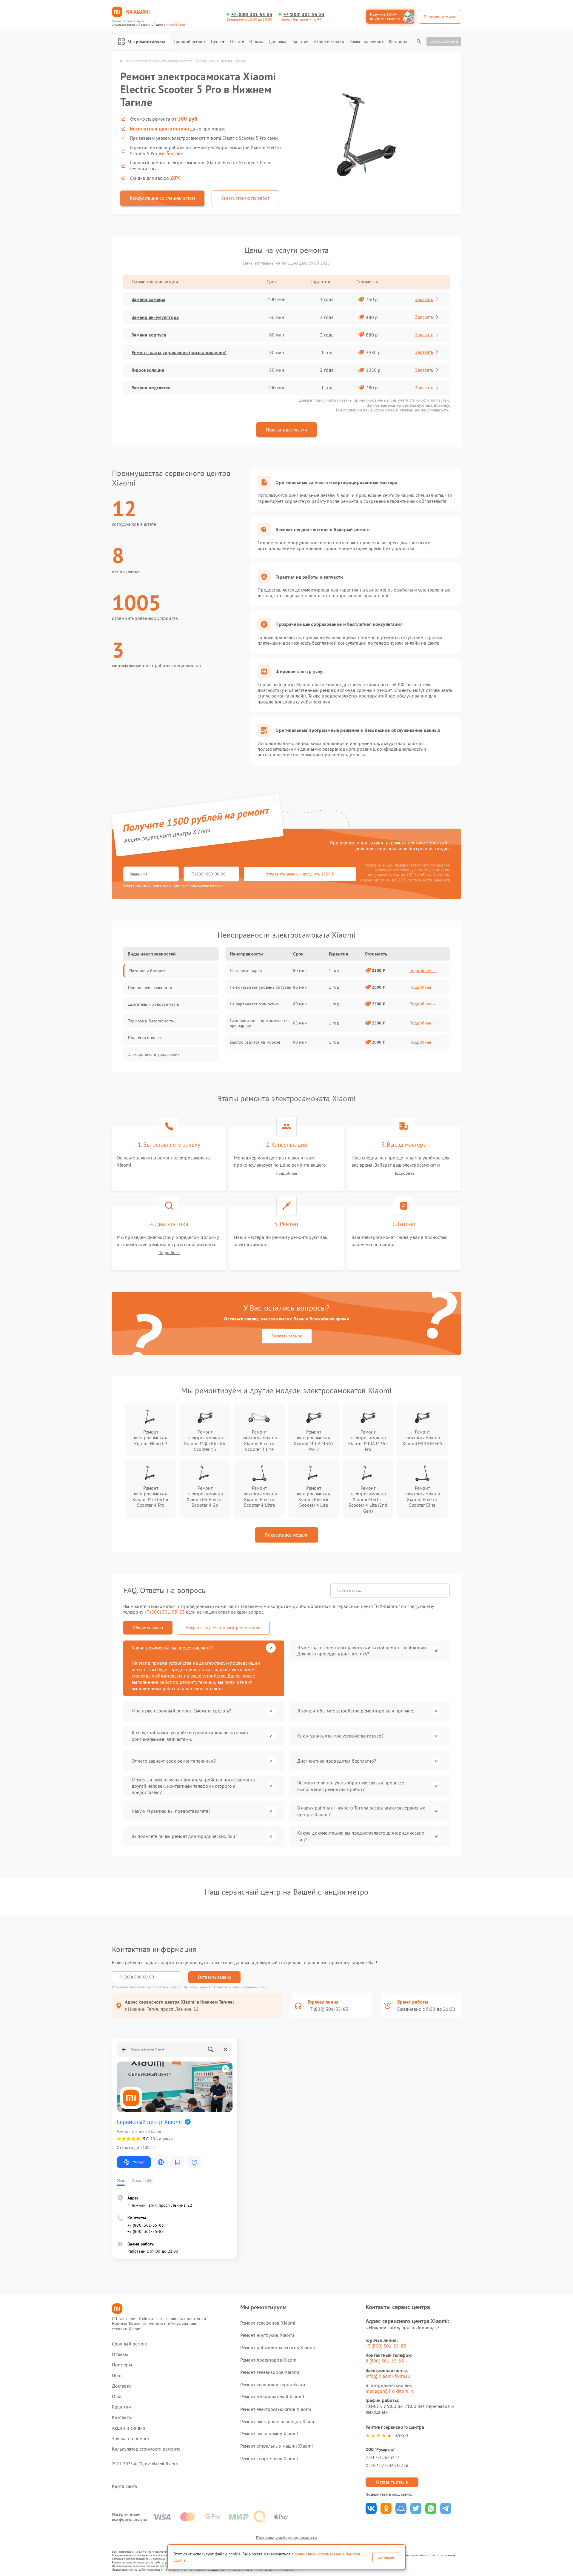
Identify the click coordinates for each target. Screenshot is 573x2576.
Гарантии (300, 42)
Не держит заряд (246, 970)
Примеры (122, 2365)
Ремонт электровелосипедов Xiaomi (278, 2421)
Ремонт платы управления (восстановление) (179, 352)
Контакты (398, 42)
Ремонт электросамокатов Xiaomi (276, 2409)
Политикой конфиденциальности (240, 1987)
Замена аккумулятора (155, 317)
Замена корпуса (149, 335)
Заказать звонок (287, 1336)
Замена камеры (148, 299)
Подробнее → (423, 970)
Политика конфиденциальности (286, 2538)
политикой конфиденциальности (198, 885)
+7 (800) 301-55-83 (252, 14)
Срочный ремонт (189, 42)
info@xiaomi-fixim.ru (388, 2376)
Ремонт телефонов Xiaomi (268, 2323)
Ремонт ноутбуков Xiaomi (267, 2335)
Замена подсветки (151, 388)
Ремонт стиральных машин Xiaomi (277, 2446)
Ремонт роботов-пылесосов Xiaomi (278, 2347)
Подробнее (286, 1173)
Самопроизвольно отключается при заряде (260, 1023)
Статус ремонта (444, 41)
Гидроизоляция (148, 370)
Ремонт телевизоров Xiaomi (270, 2372)
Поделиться (371, 2508)
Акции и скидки (329, 42)
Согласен (386, 2557)
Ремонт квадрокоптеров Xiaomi (274, 2384)
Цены (216, 42)
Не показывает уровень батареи (261, 987)
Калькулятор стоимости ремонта (146, 2449)
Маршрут (139, 2162)
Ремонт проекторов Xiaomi (269, 2360)
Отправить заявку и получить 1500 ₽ (300, 874)
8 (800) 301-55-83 (385, 2361)
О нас (235, 42)
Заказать (424, 299)
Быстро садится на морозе (255, 1042)
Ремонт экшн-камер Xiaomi (269, 2434)
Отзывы (256, 42)
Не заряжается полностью (254, 1004)
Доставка (278, 42)
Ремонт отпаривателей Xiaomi (272, 2397)
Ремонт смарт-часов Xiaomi (269, 2458)
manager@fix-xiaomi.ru (390, 2391)
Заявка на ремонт (366, 42)
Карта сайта (124, 2486)
